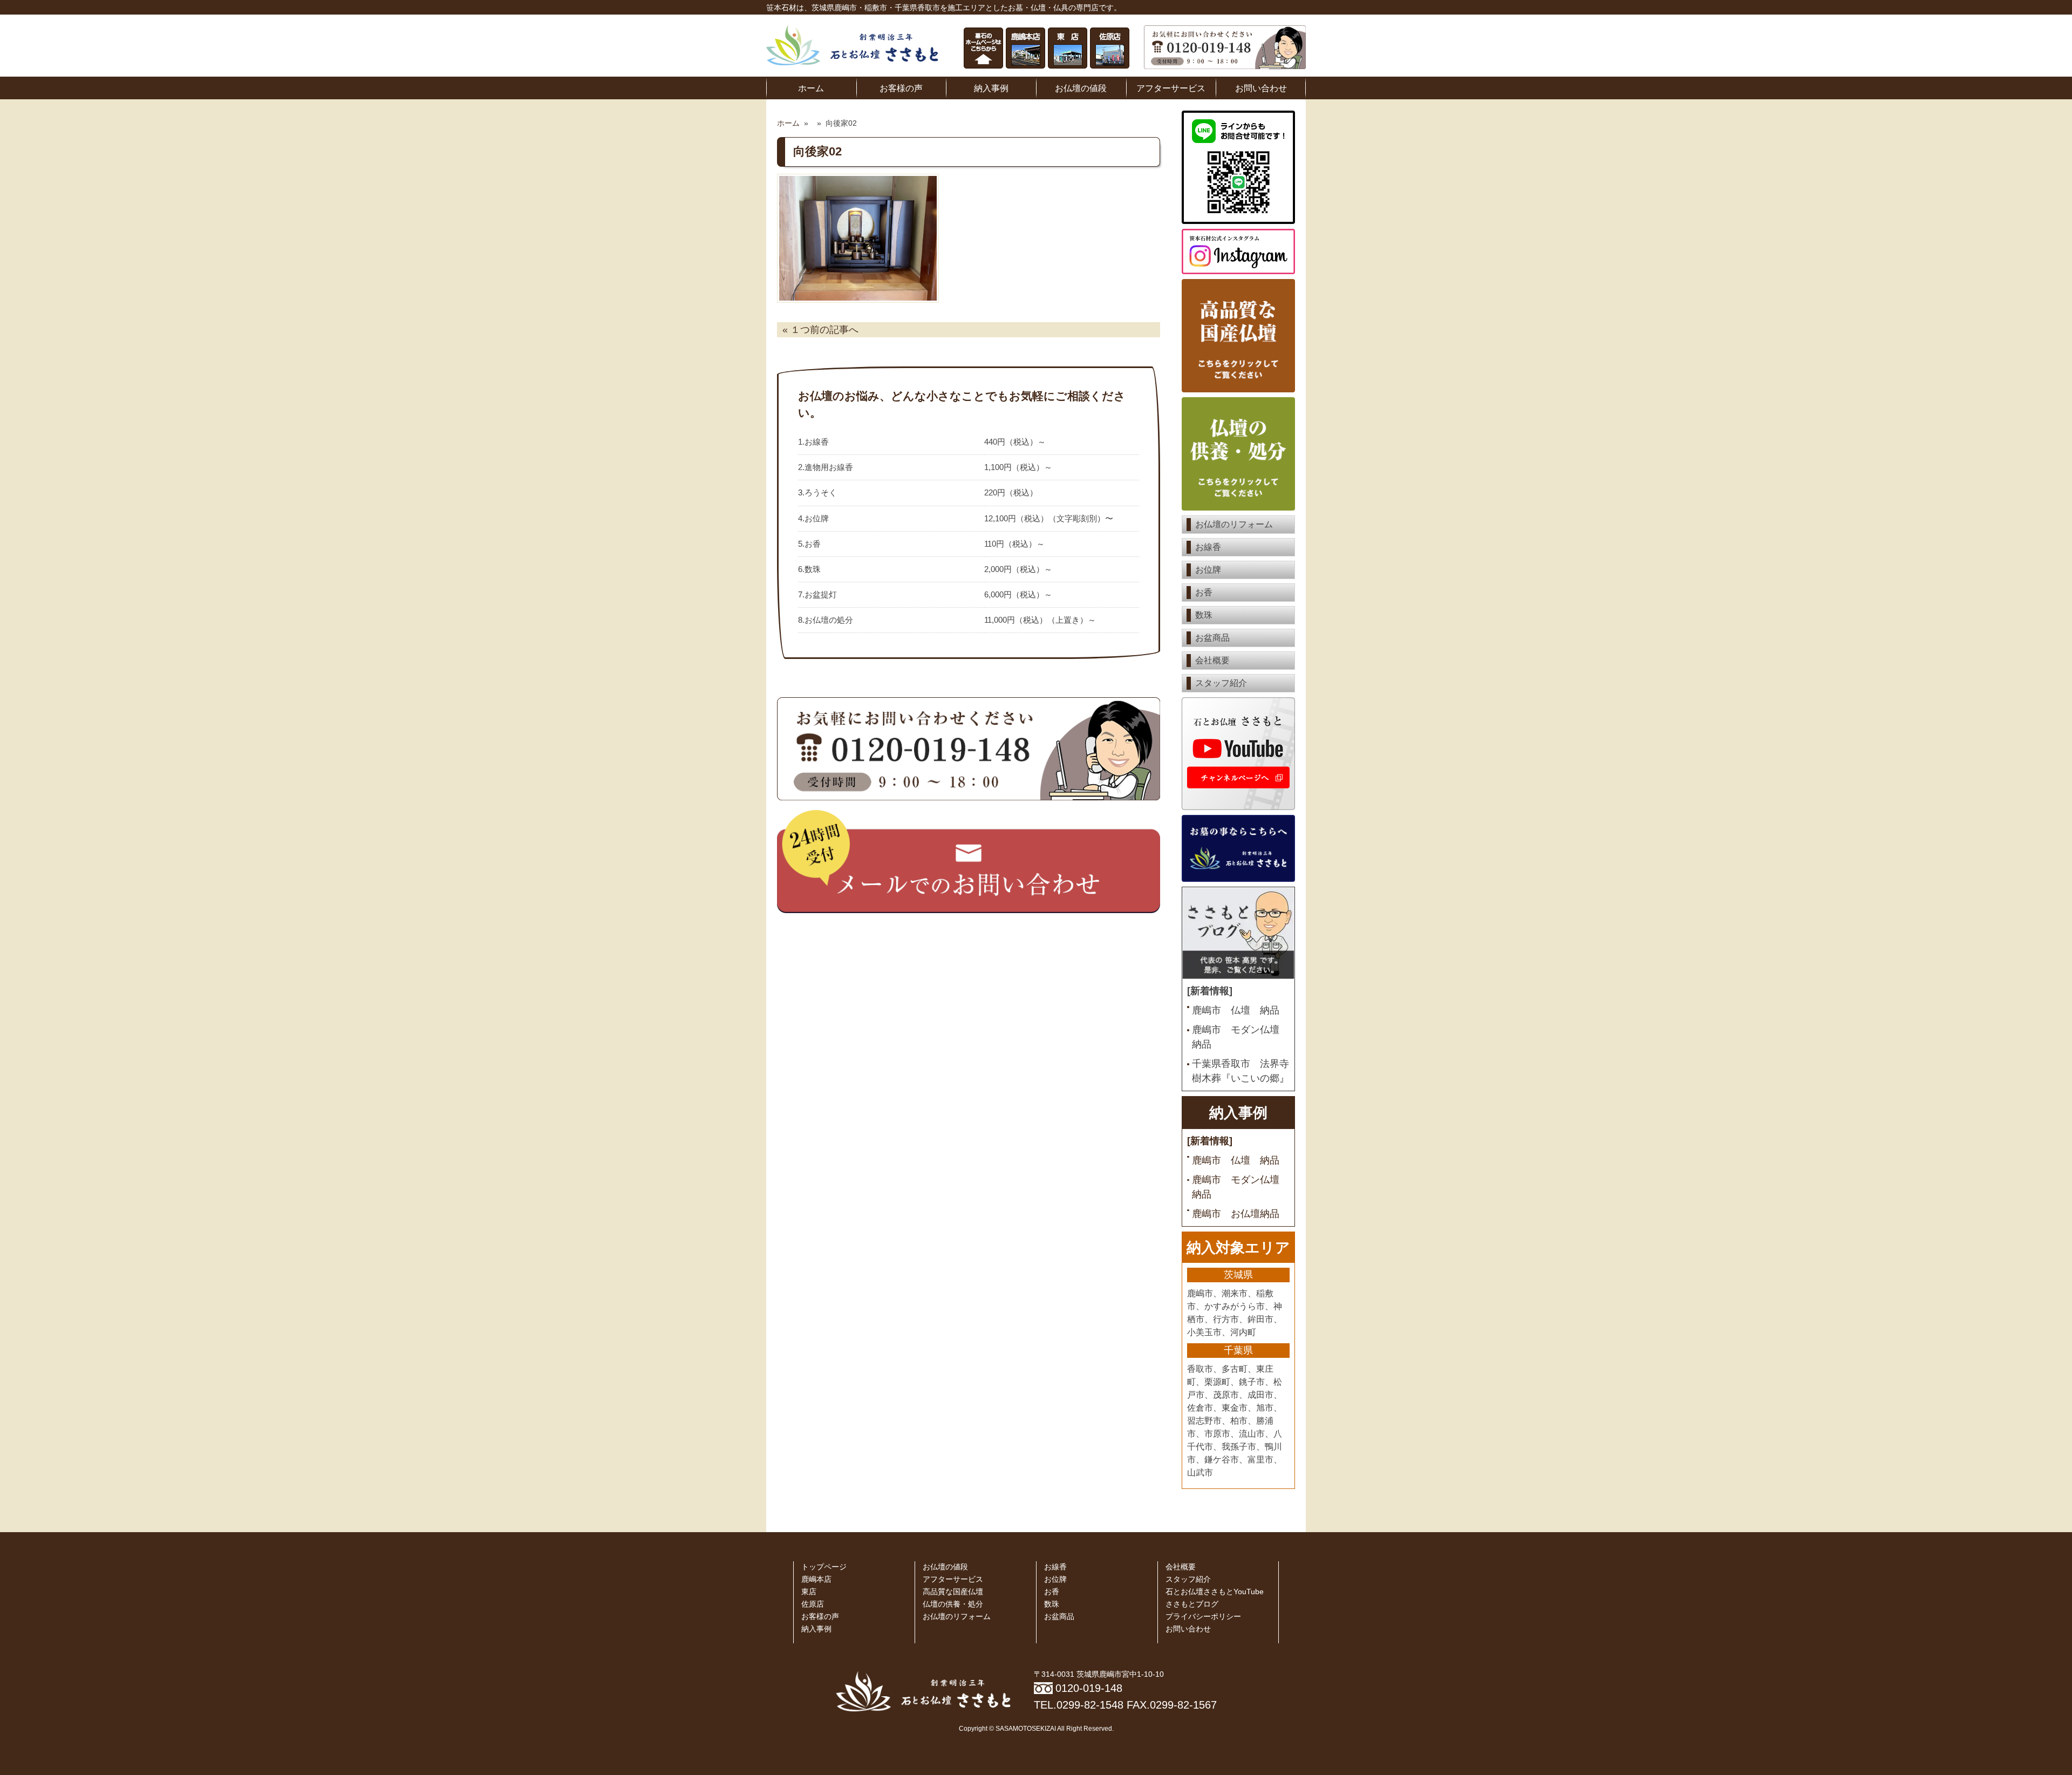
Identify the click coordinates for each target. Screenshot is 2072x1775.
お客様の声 (901, 88)
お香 (1204, 592)
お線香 (1208, 547)
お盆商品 (1212, 638)
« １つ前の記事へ (820, 330)
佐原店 (813, 1604)
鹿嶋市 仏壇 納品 (1236, 1010)
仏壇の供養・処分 (953, 1604)
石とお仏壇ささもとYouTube (1215, 1592)
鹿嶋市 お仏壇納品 (1236, 1214)
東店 (809, 1592)
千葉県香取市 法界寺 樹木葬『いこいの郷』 (1241, 1071)
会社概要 (1212, 660)
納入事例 (991, 88)
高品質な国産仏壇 (953, 1592)
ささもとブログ (1192, 1604)
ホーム (811, 88)
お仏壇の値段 (1081, 88)
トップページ (824, 1567)
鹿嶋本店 (816, 1579)
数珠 (1204, 615)
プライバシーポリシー (1203, 1617)
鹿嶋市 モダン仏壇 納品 (1241, 1037)
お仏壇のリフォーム (1234, 524)
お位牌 (1208, 570)
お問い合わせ (1261, 88)
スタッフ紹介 (1221, 683)
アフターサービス (1171, 88)
